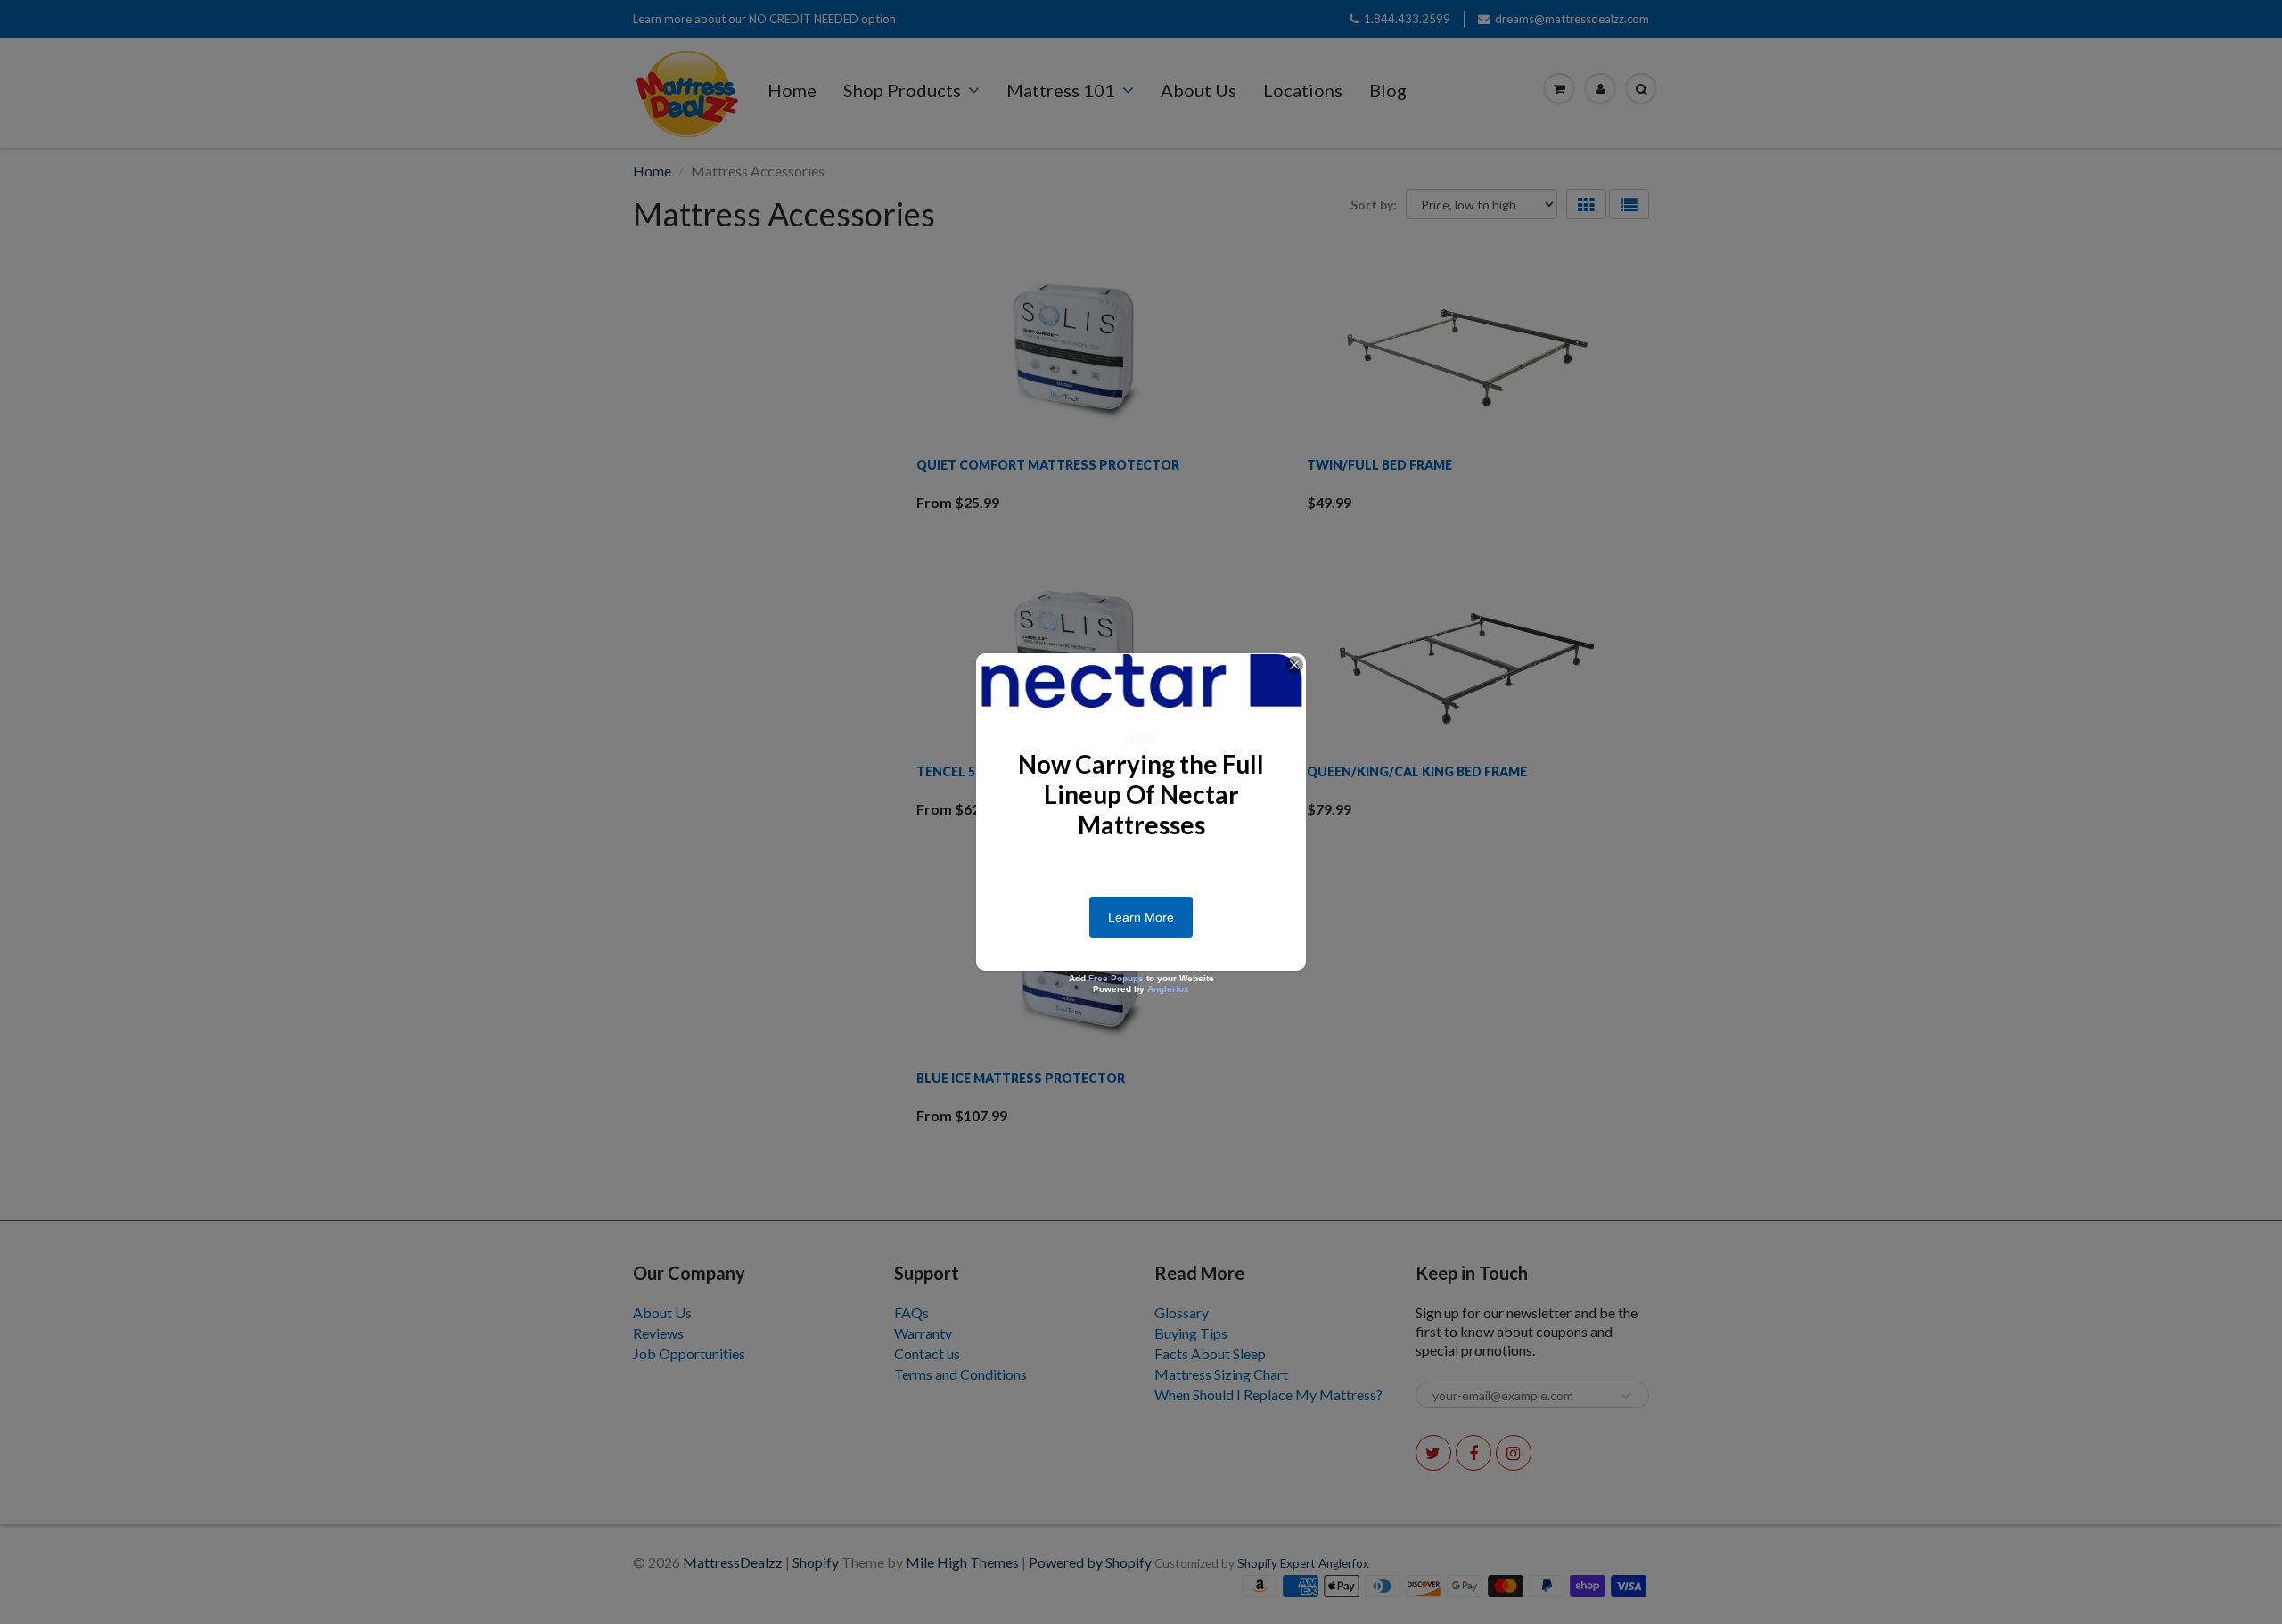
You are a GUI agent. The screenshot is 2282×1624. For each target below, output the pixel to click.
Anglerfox (1168, 989)
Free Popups (1116, 978)
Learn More (1141, 917)
